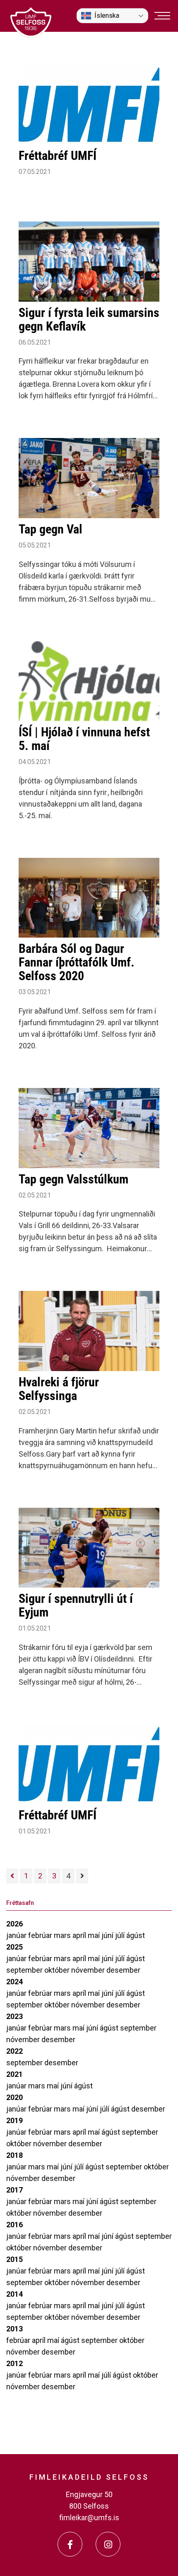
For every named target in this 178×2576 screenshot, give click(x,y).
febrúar (41, 1935)
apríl (80, 1935)
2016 (14, 2225)
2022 (14, 2051)
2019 (14, 2120)
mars (63, 1935)
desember (123, 1970)
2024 (14, 1982)
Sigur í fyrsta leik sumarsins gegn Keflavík (89, 319)
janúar (17, 1935)
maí (95, 1935)
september (25, 1970)
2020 (14, 2097)
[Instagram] (108, 2544)
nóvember (89, 1970)
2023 (14, 2016)
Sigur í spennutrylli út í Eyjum (76, 1605)
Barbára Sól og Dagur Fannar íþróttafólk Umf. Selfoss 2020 (77, 962)
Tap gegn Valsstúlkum (73, 1179)
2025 (14, 1947)
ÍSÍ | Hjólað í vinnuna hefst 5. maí (84, 739)
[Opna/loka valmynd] (162, 16)
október (58, 1970)
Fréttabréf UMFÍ (58, 156)
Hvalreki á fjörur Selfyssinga (59, 1389)
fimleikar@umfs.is (89, 2518)
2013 (14, 2329)
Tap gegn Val (51, 529)
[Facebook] (70, 2544)
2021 (14, 2074)
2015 (14, 2259)
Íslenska (107, 15)
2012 (14, 2363)
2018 (14, 2155)
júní (108, 1935)
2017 (14, 2190)
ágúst (136, 1935)
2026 (14, 1924)
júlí (121, 1935)
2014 (14, 2294)
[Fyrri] (12, 1876)
